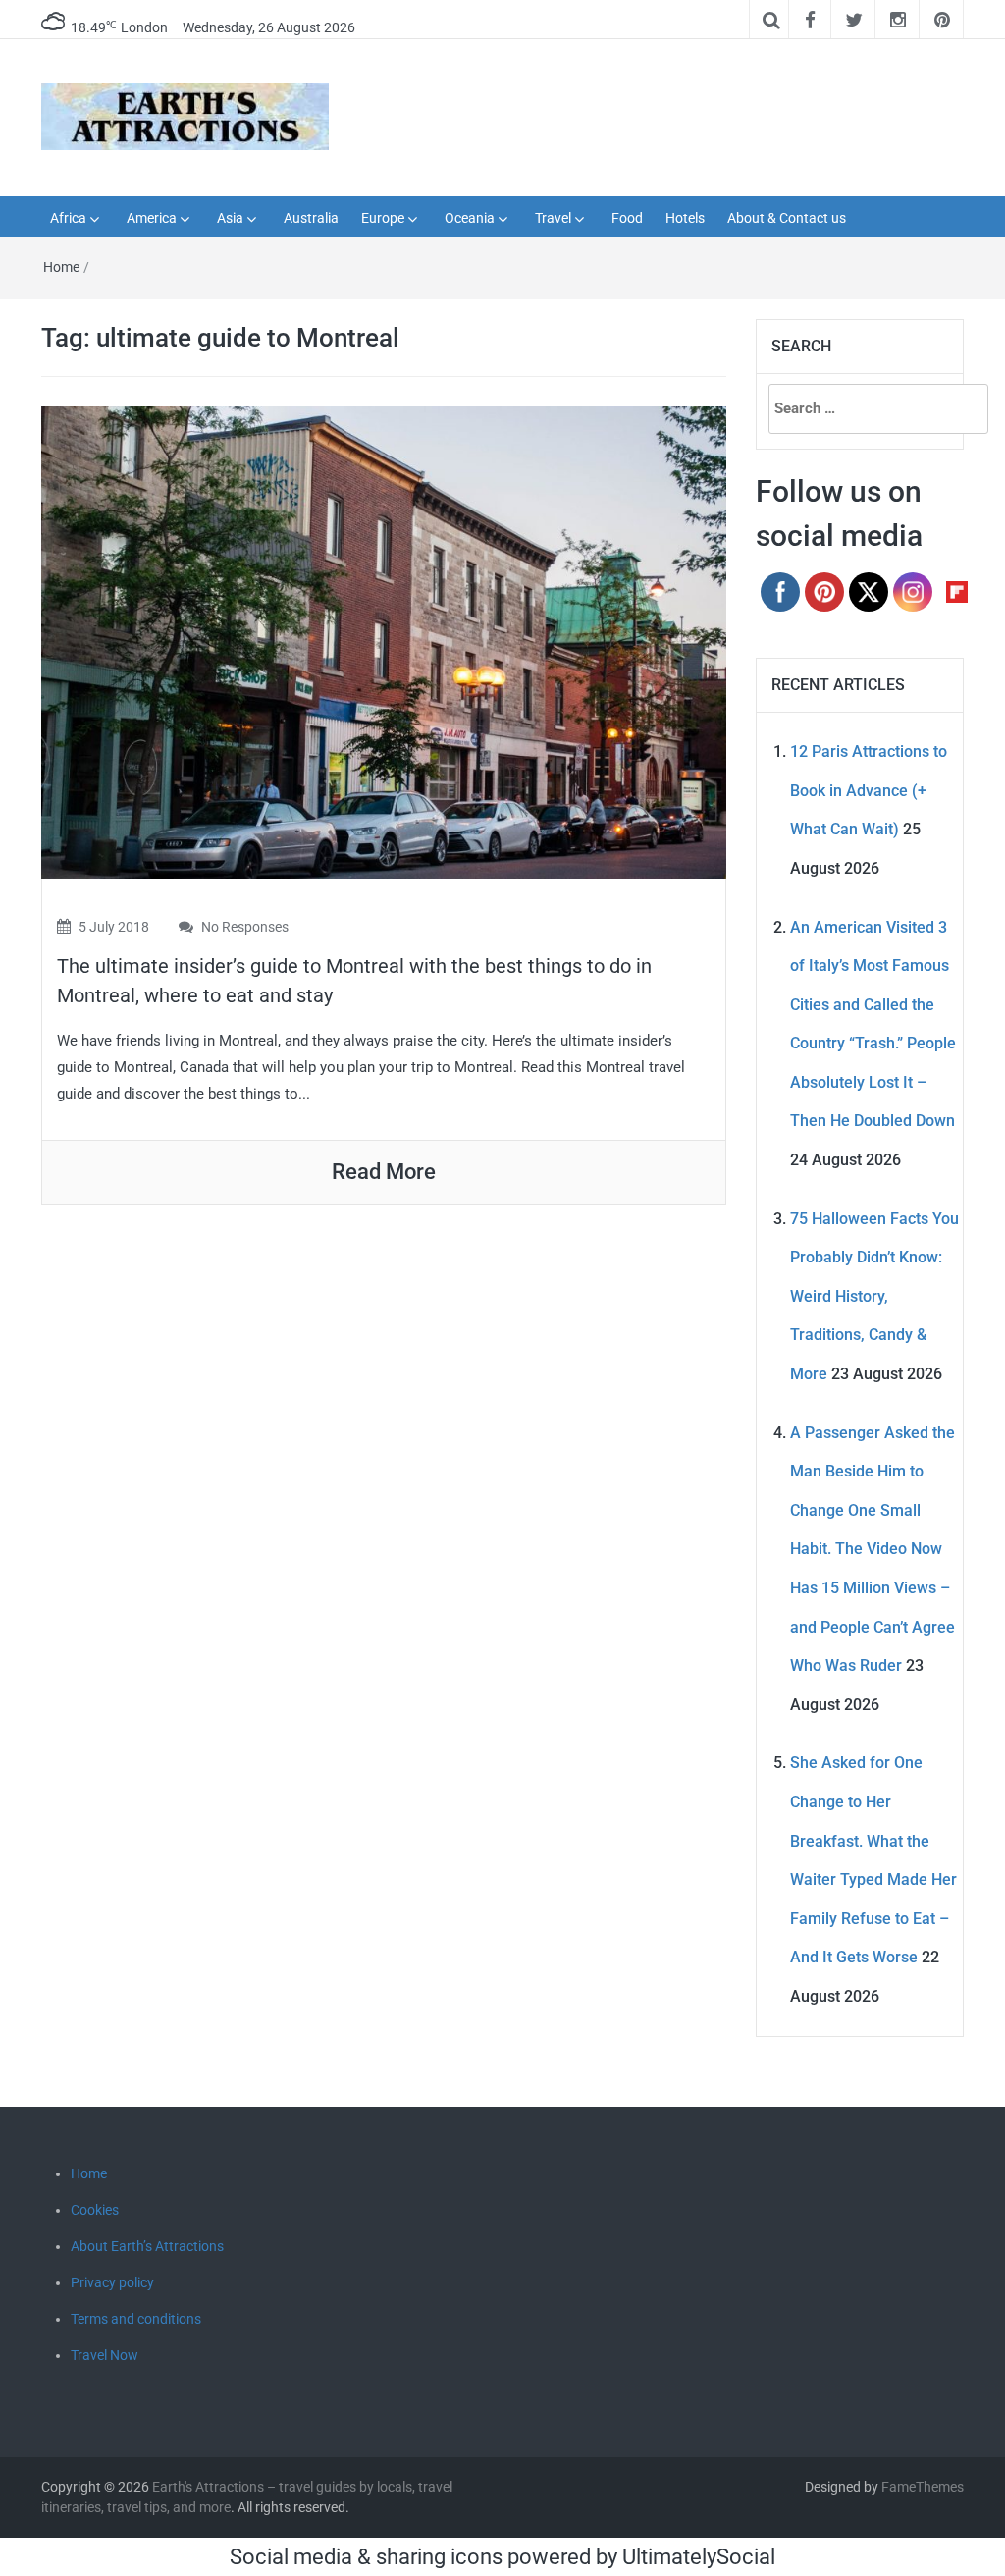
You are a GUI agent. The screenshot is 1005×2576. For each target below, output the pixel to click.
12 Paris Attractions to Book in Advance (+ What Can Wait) (869, 790)
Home (61, 267)
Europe (383, 218)
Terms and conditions (136, 2319)
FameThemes (923, 2487)
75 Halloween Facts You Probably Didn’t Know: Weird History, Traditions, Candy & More (874, 1296)
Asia (230, 218)
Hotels (685, 218)
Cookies (95, 2210)
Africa (68, 218)
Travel (553, 218)
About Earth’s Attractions (147, 2246)
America (152, 218)
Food (627, 218)
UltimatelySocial (699, 2557)
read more (384, 1172)
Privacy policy (112, 2282)
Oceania (470, 218)
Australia (311, 218)
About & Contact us (787, 218)
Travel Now (105, 2355)
